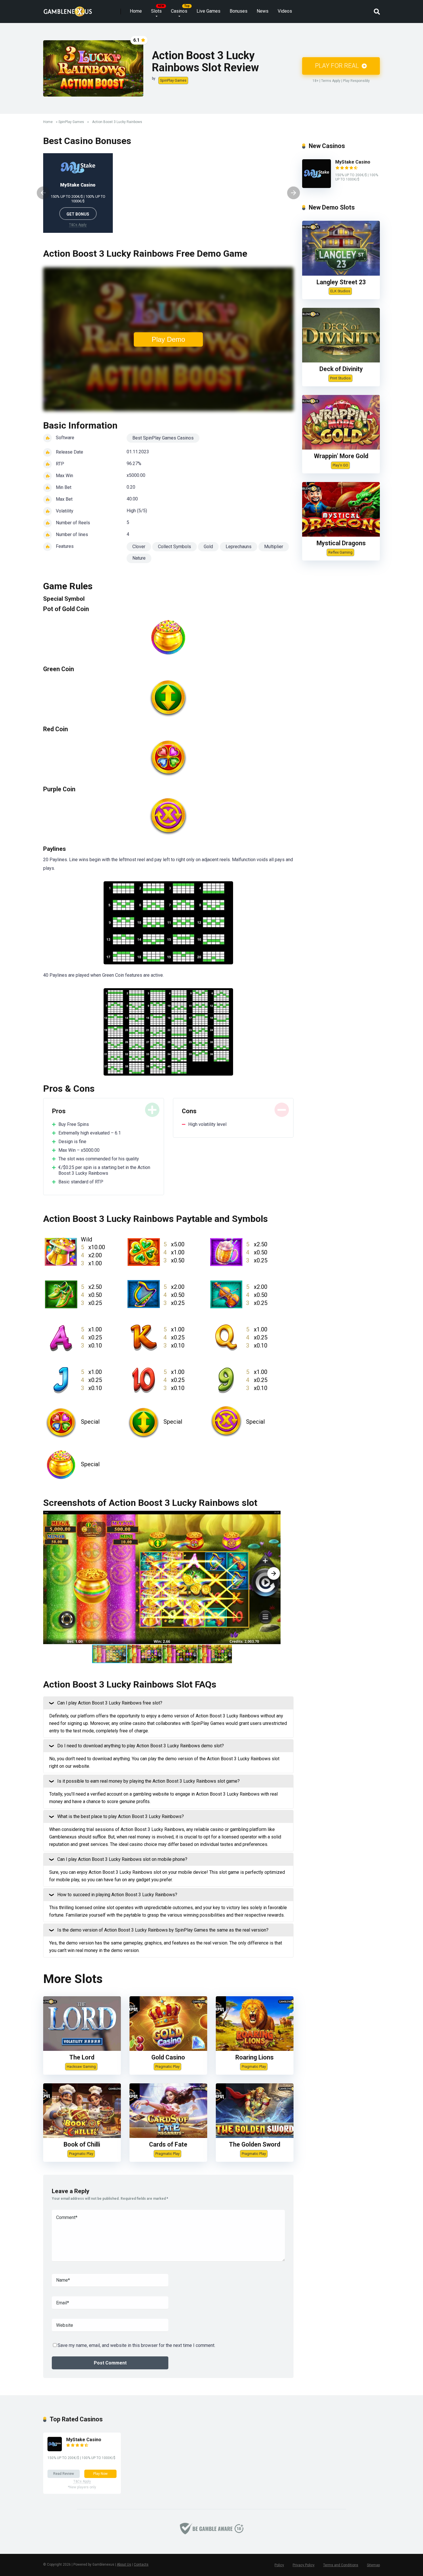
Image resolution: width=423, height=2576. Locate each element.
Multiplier (274, 547)
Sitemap (373, 2565)
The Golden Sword (255, 2144)
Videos (285, 11)
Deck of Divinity (341, 369)
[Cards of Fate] (168, 2136)
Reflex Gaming (340, 552)
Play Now (100, 2474)
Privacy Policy (304, 2565)
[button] (274, 1573)
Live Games (208, 11)
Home (136, 11)
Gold (208, 547)
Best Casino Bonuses (87, 141)
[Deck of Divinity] (341, 361)
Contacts (141, 2565)
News (263, 11)
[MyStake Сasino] (317, 186)
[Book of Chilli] (82, 2136)
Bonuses (239, 11)
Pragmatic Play (167, 2067)
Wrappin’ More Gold (341, 456)
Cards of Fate (168, 2144)
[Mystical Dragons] (341, 535)
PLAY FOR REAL (338, 66)
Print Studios (340, 378)
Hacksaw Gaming (81, 2067)
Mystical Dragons (341, 543)
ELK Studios (340, 291)
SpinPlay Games (173, 80)
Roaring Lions (255, 2057)
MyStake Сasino (78, 185)
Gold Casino (168, 2057)
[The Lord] (82, 2049)
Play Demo (168, 339)
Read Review (64, 2474)
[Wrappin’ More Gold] (341, 448)
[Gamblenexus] (68, 9)
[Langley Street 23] (341, 274)
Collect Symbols (175, 547)
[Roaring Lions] (255, 2049)
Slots (156, 11)
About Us (124, 2565)
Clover (139, 547)
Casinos (179, 11)
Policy (279, 2565)
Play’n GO (340, 465)
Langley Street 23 (341, 282)
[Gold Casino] (168, 2049)
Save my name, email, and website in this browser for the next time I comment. (136, 2345)
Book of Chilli (82, 2144)
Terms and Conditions (341, 2565)
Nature (139, 558)
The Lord (82, 2057)
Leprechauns (239, 547)
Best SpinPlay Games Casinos (163, 438)
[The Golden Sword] (255, 2136)
